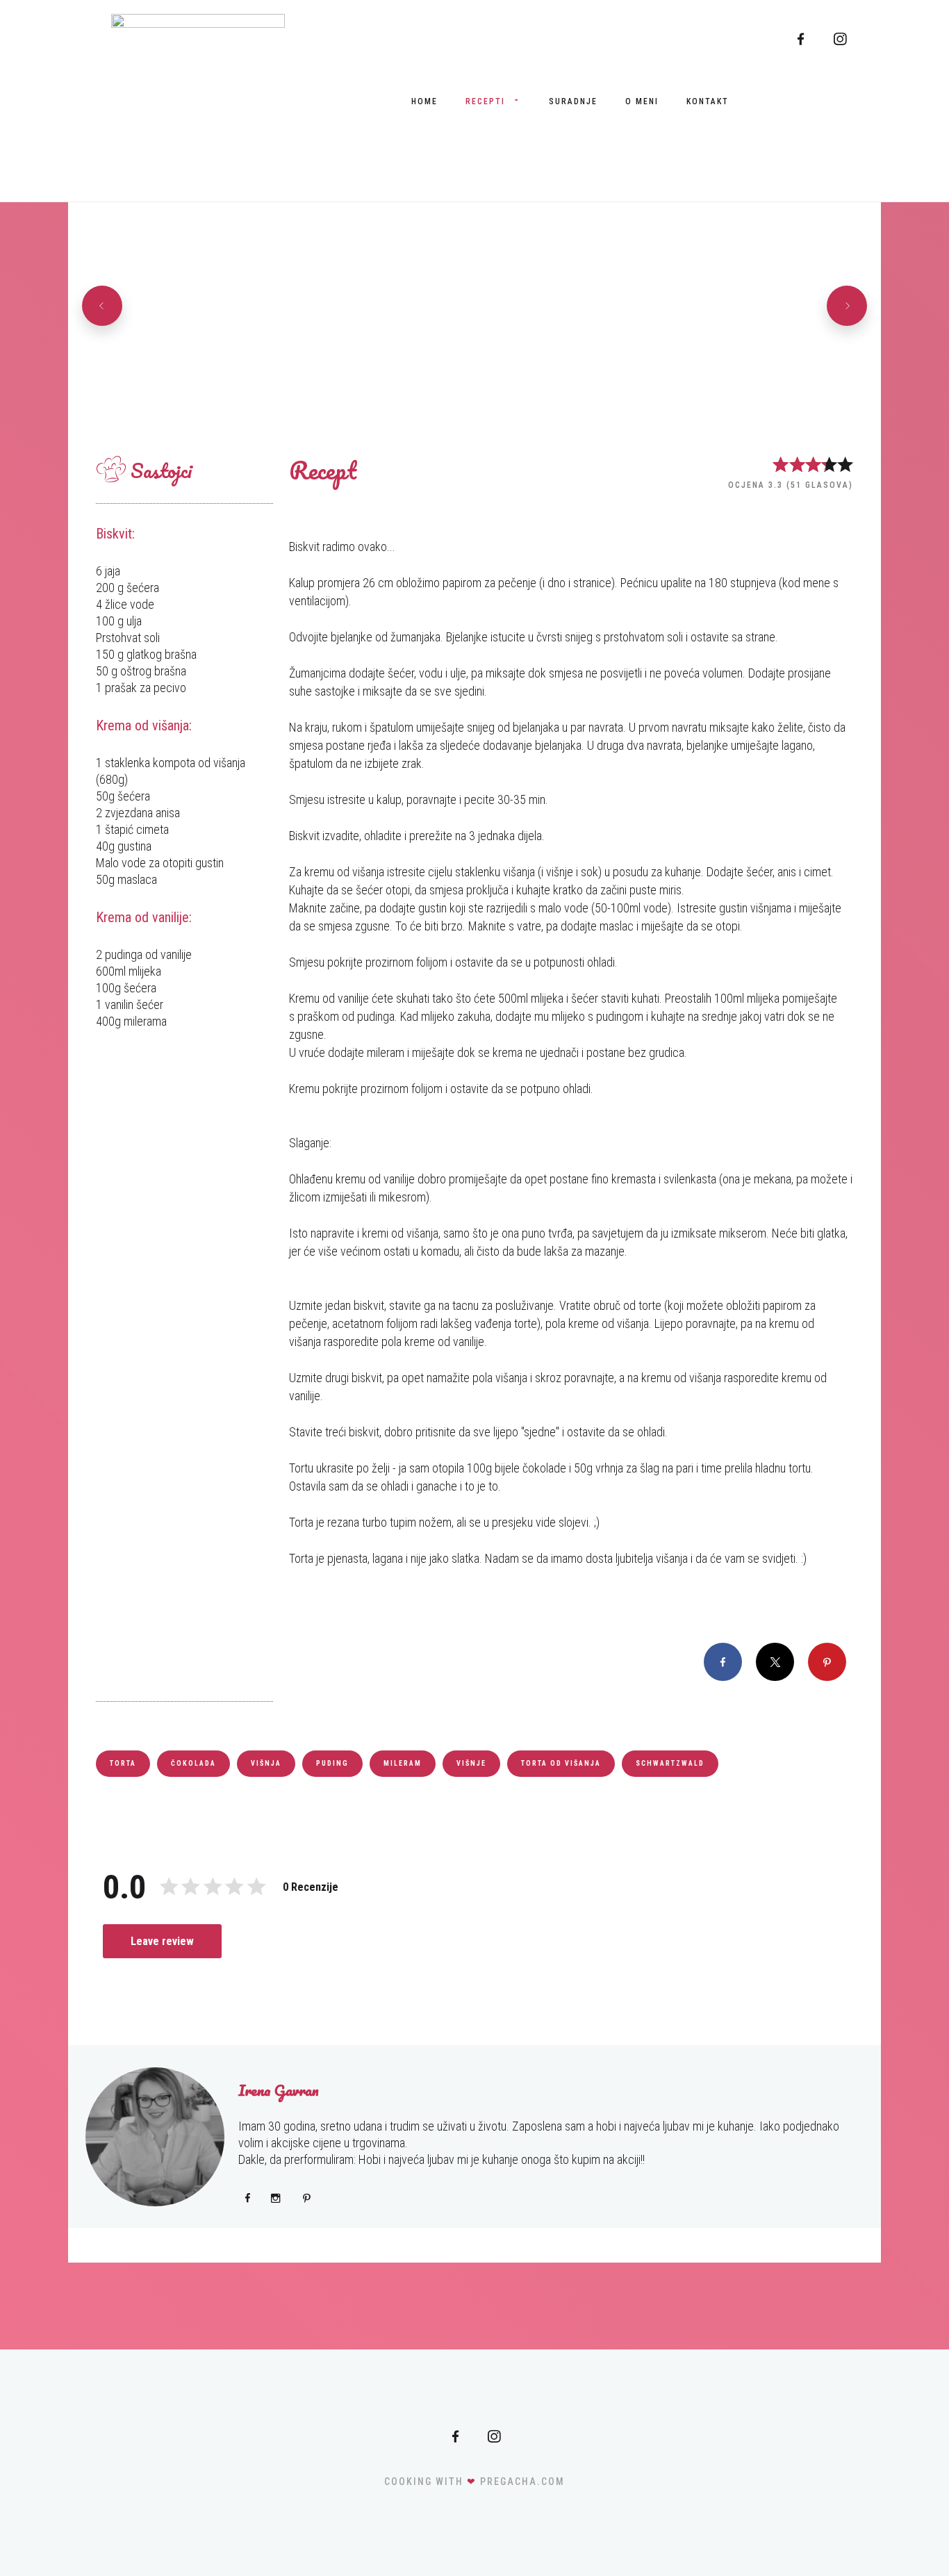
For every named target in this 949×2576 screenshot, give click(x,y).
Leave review (162, 1941)
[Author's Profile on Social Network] (248, 2198)
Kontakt (708, 101)
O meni (642, 101)
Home (424, 101)
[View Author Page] (155, 2137)
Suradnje (573, 101)
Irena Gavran (279, 2090)
